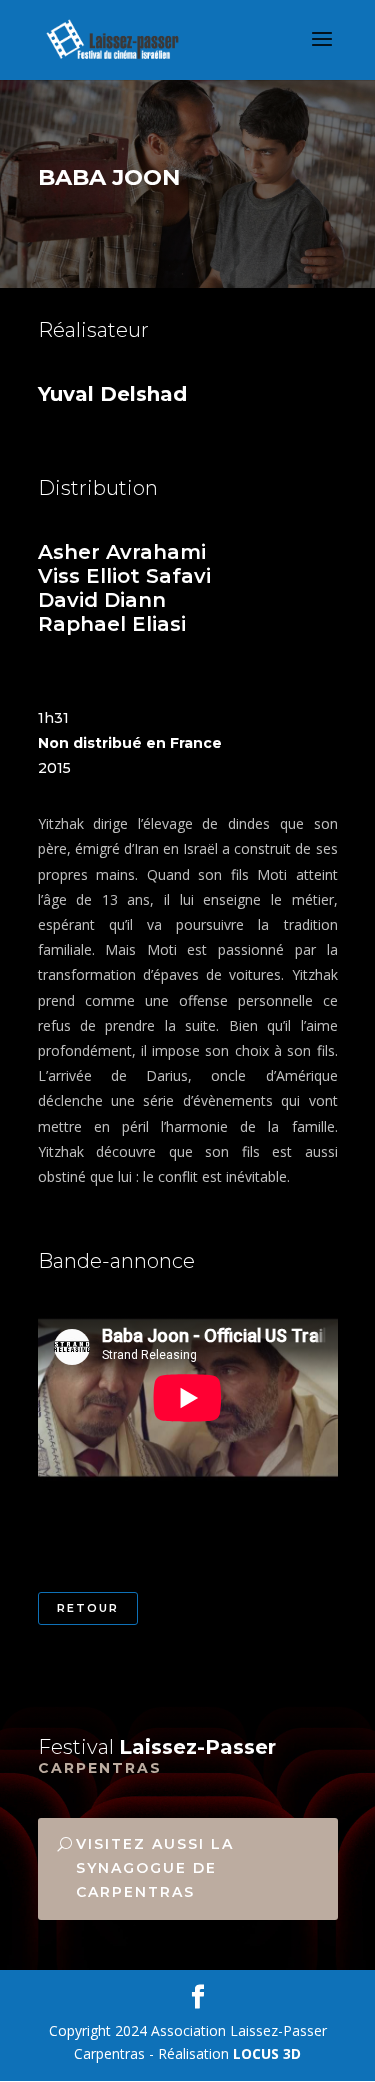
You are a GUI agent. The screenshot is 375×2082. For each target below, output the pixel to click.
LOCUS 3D (267, 2053)
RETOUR (88, 1608)
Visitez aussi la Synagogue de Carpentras (155, 1868)
